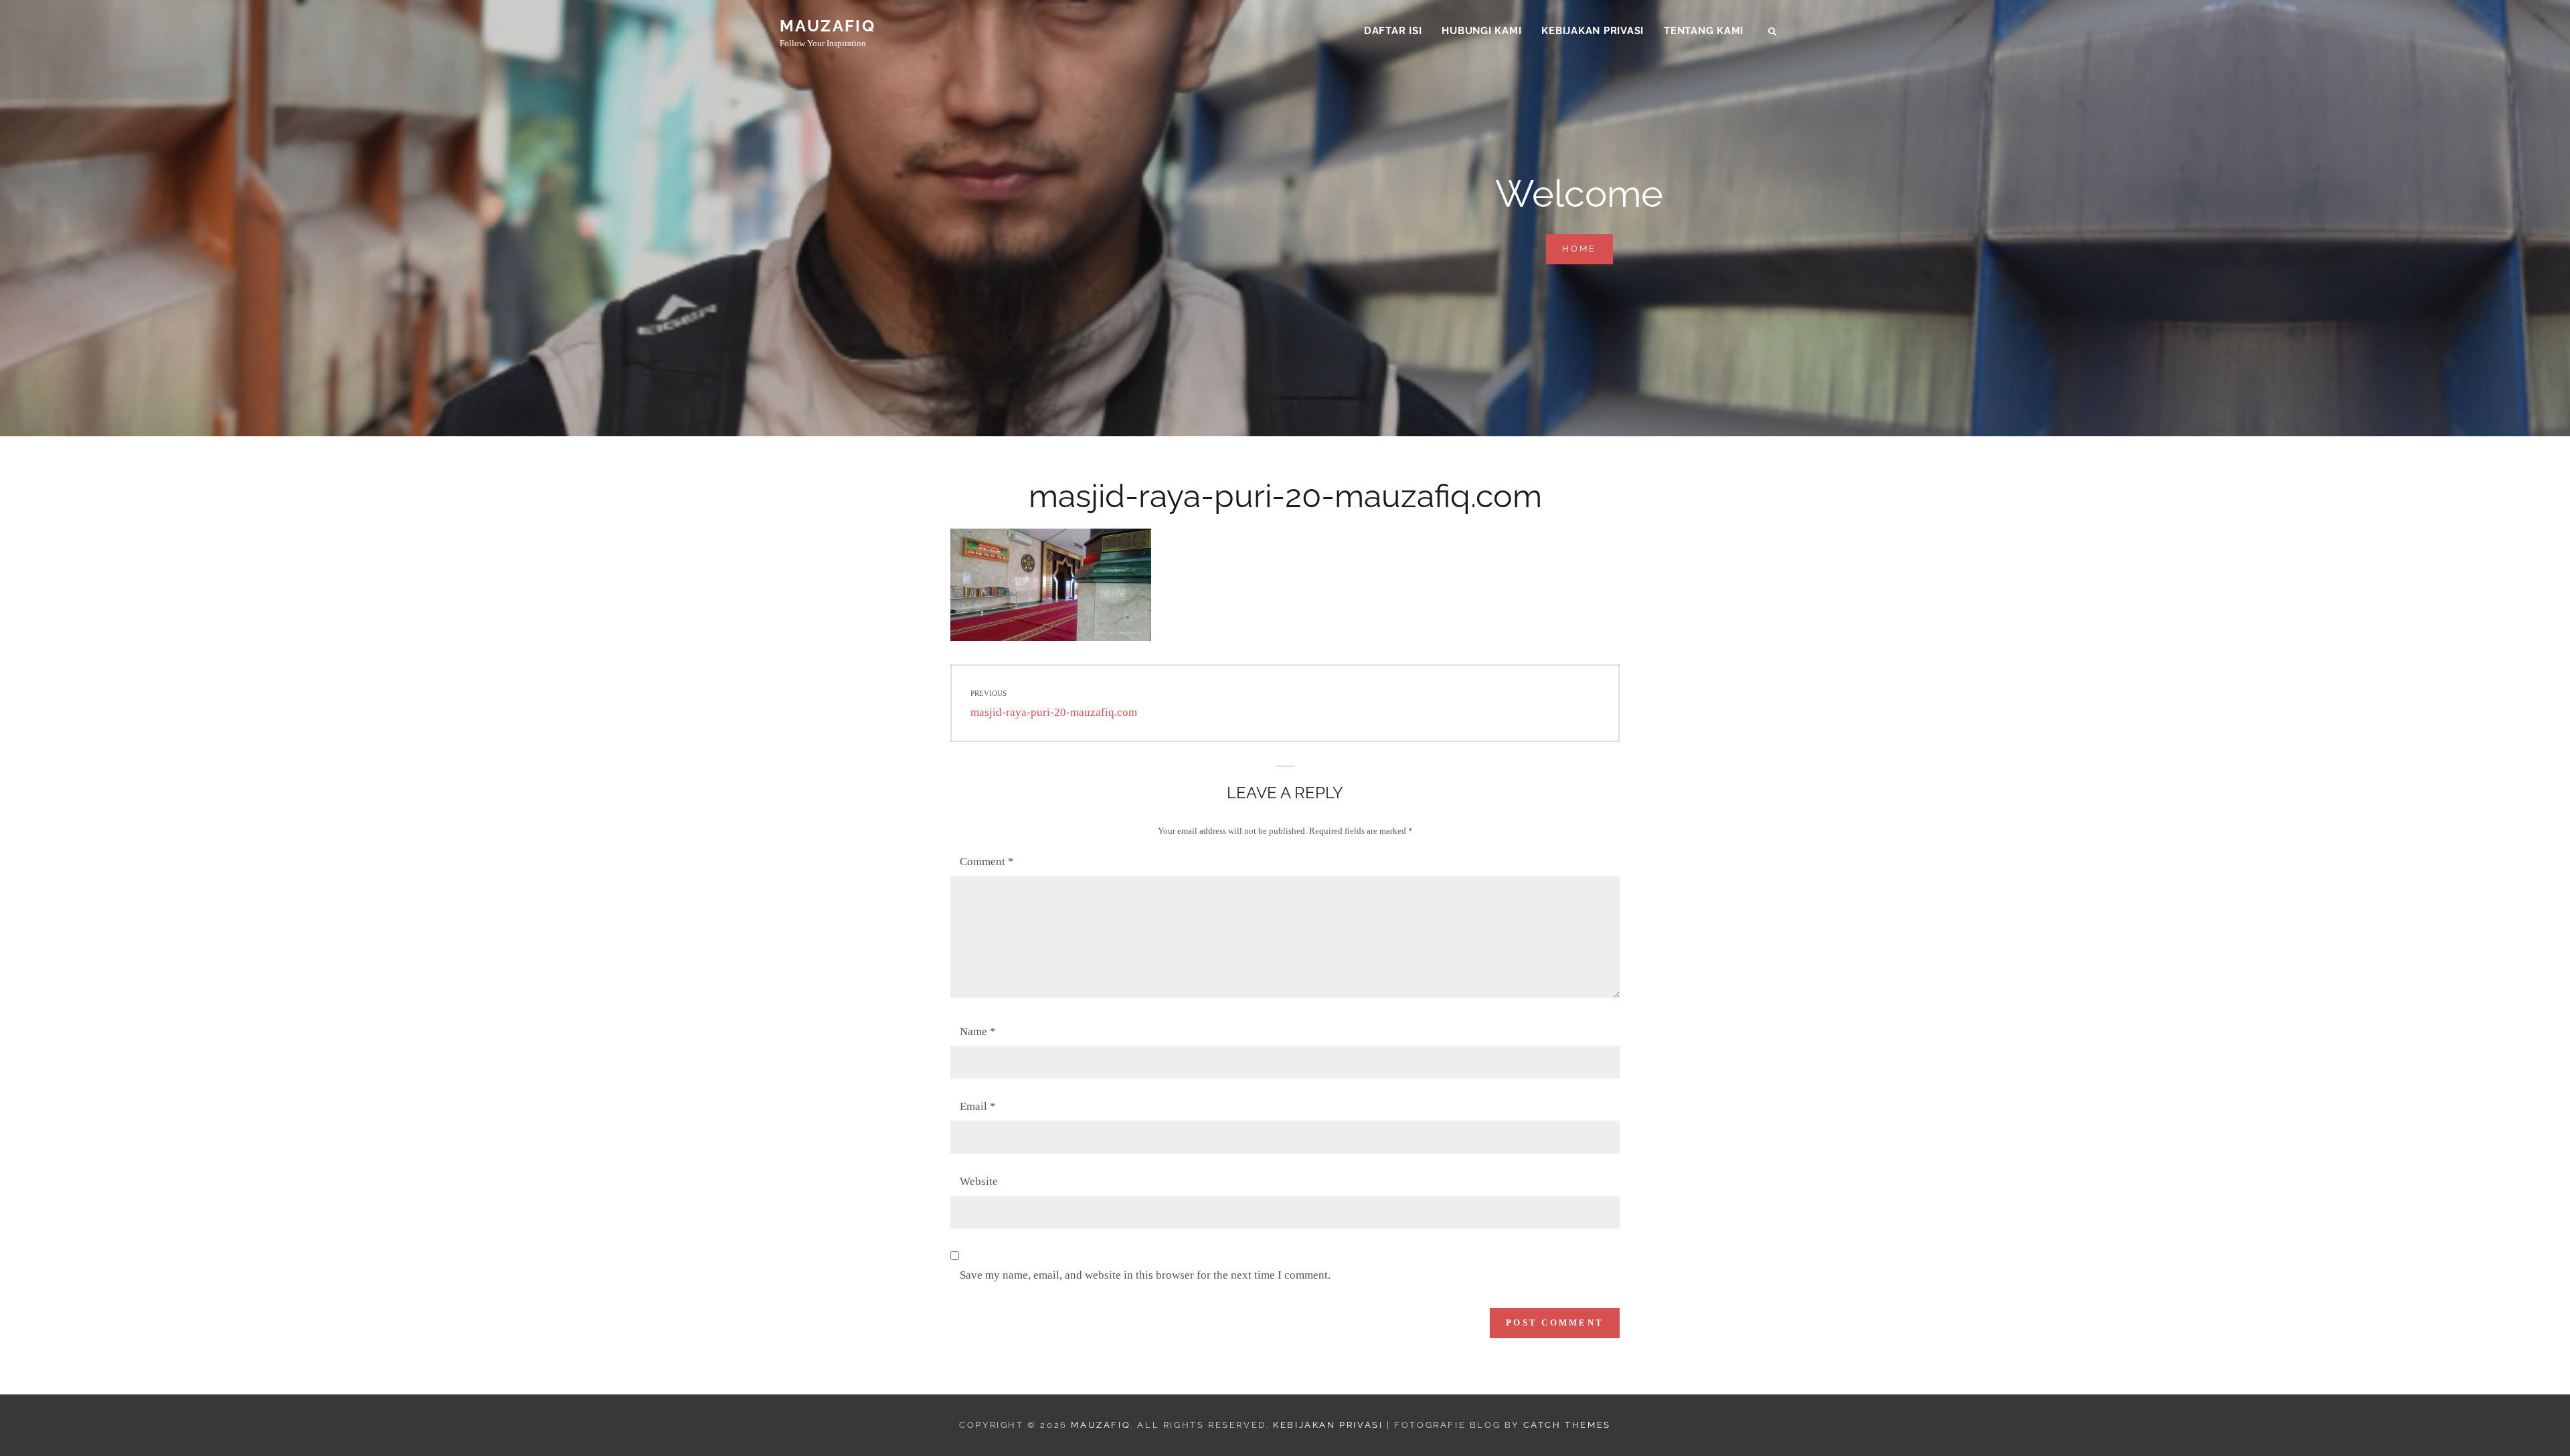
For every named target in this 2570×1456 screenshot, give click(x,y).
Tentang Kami (1704, 31)
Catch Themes (1567, 1425)
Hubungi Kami (1481, 31)
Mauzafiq (828, 26)
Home (1588, 248)
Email (978, 1106)
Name (978, 1031)
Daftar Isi (1393, 31)
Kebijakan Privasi (1593, 31)
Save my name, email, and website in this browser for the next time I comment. (1145, 1275)
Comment (987, 861)
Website (979, 1181)
